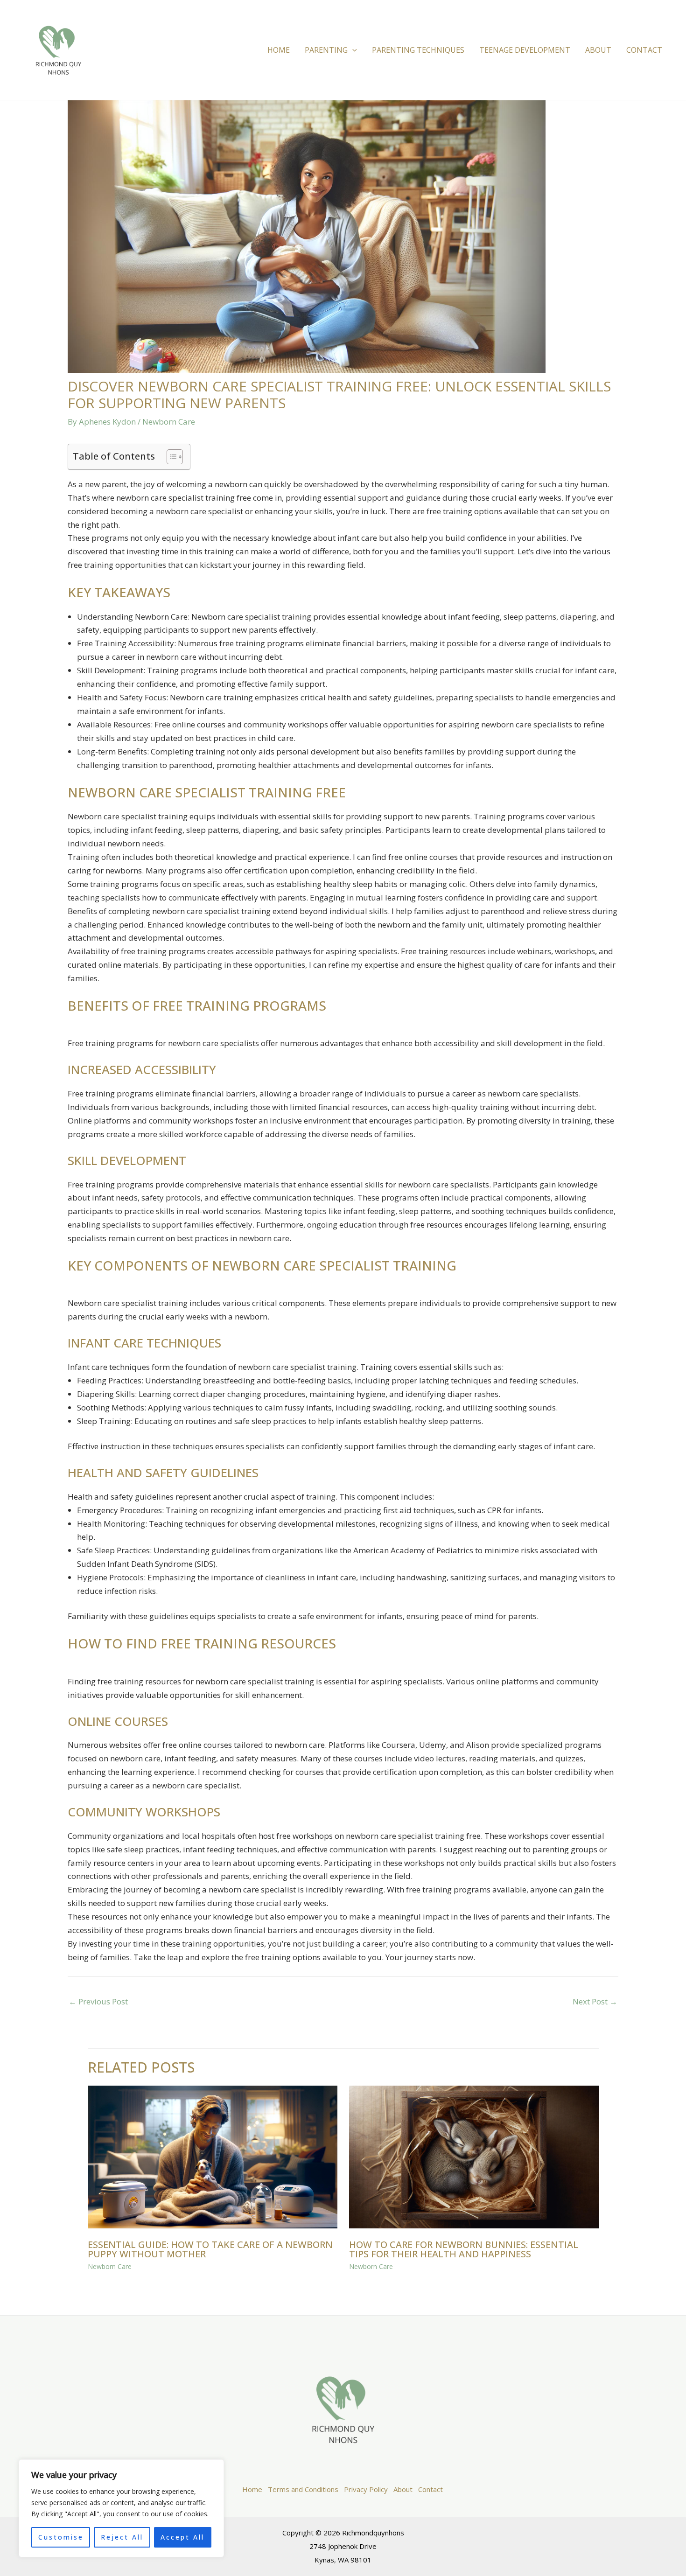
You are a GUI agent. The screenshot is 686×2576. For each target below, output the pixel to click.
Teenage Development (525, 50)
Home (279, 50)
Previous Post (98, 2001)
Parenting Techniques (418, 50)
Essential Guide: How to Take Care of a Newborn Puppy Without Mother (210, 2249)
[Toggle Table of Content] (170, 457)
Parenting (326, 50)
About (598, 50)
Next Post (595, 2001)
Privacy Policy (366, 2489)
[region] (121, 2508)
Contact (644, 50)
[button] (352, 50)
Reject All (122, 2537)
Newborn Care (169, 422)
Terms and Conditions (303, 2489)
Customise (61, 2537)
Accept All (182, 2537)
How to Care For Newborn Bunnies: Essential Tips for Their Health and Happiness (464, 2249)
